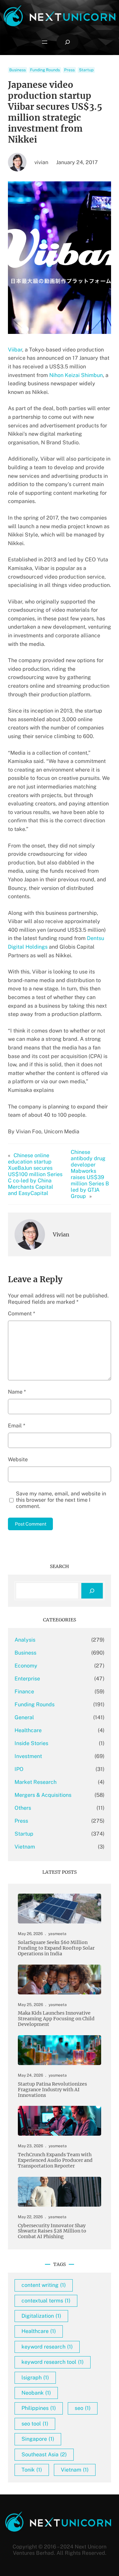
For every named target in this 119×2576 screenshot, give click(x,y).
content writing (44, 2285)
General (24, 1717)
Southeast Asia (44, 2454)
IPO (19, 1769)
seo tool (35, 2424)
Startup (86, 70)
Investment (28, 1756)
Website (18, 1459)
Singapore (38, 2439)
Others (23, 1808)
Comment (21, 1314)
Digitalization (41, 2316)
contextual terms (46, 2301)
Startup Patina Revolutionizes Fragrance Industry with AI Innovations (52, 2090)
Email (17, 1426)
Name (17, 1392)
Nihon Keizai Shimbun (75, 375)
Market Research (36, 1782)
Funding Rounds (45, 70)
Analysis (25, 1640)
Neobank (36, 2393)
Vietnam (25, 1847)
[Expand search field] (67, 42)
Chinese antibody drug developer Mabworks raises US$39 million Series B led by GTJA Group (90, 1174)
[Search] (92, 1591)
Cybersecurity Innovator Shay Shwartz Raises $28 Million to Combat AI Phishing (52, 2231)
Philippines (39, 2408)
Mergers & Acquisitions (43, 1795)
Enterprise (27, 1679)
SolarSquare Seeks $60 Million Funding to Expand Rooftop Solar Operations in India (56, 1948)
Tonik (32, 2470)
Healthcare (28, 1730)
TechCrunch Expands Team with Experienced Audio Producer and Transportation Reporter (55, 2160)
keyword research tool (53, 2362)
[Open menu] (45, 42)
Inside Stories (31, 1743)
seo (83, 2408)
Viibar (15, 350)
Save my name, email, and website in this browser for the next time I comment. (61, 1500)
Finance (24, 1692)
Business (18, 70)
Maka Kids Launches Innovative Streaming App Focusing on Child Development (56, 2019)
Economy (26, 1666)
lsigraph (35, 2378)
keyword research (47, 2347)
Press (69, 70)
